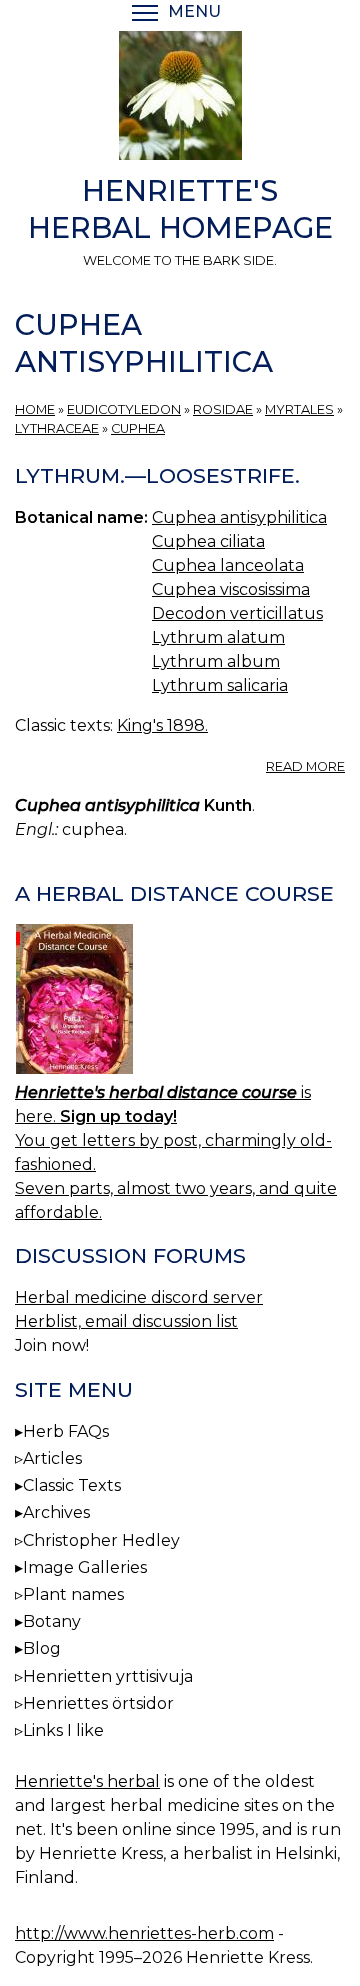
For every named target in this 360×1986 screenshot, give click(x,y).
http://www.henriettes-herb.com (144, 1933)
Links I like (63, 1730)
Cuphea (138, 428)
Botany (52, 1621)
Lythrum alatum (218, 637)
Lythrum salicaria (220, 685)
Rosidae (223, 409)
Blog (42, 1648)
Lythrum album (216, 661)
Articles (52, 1458)
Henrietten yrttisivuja (108, 1676)
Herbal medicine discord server (139, 1297)
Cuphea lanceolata (228, 565)
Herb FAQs (66, 1431)
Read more (305, 766)
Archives (56, 1512)
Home (35, 409)
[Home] (180, 99)
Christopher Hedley (101, 1540)
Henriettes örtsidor (98, 1703)
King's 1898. (162, 725)
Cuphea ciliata (208, 541)
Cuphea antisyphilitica (239, 517)
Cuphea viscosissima (231, 589)
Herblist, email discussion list (126, 1321)
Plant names (73, 1594)
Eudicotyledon (124, 409)
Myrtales (299, 409)
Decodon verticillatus (237, 613)
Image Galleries (85, 1567)
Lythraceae (57, 428)
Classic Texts (72, 1485)
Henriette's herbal (87, 1781)
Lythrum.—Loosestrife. (157, 475)
